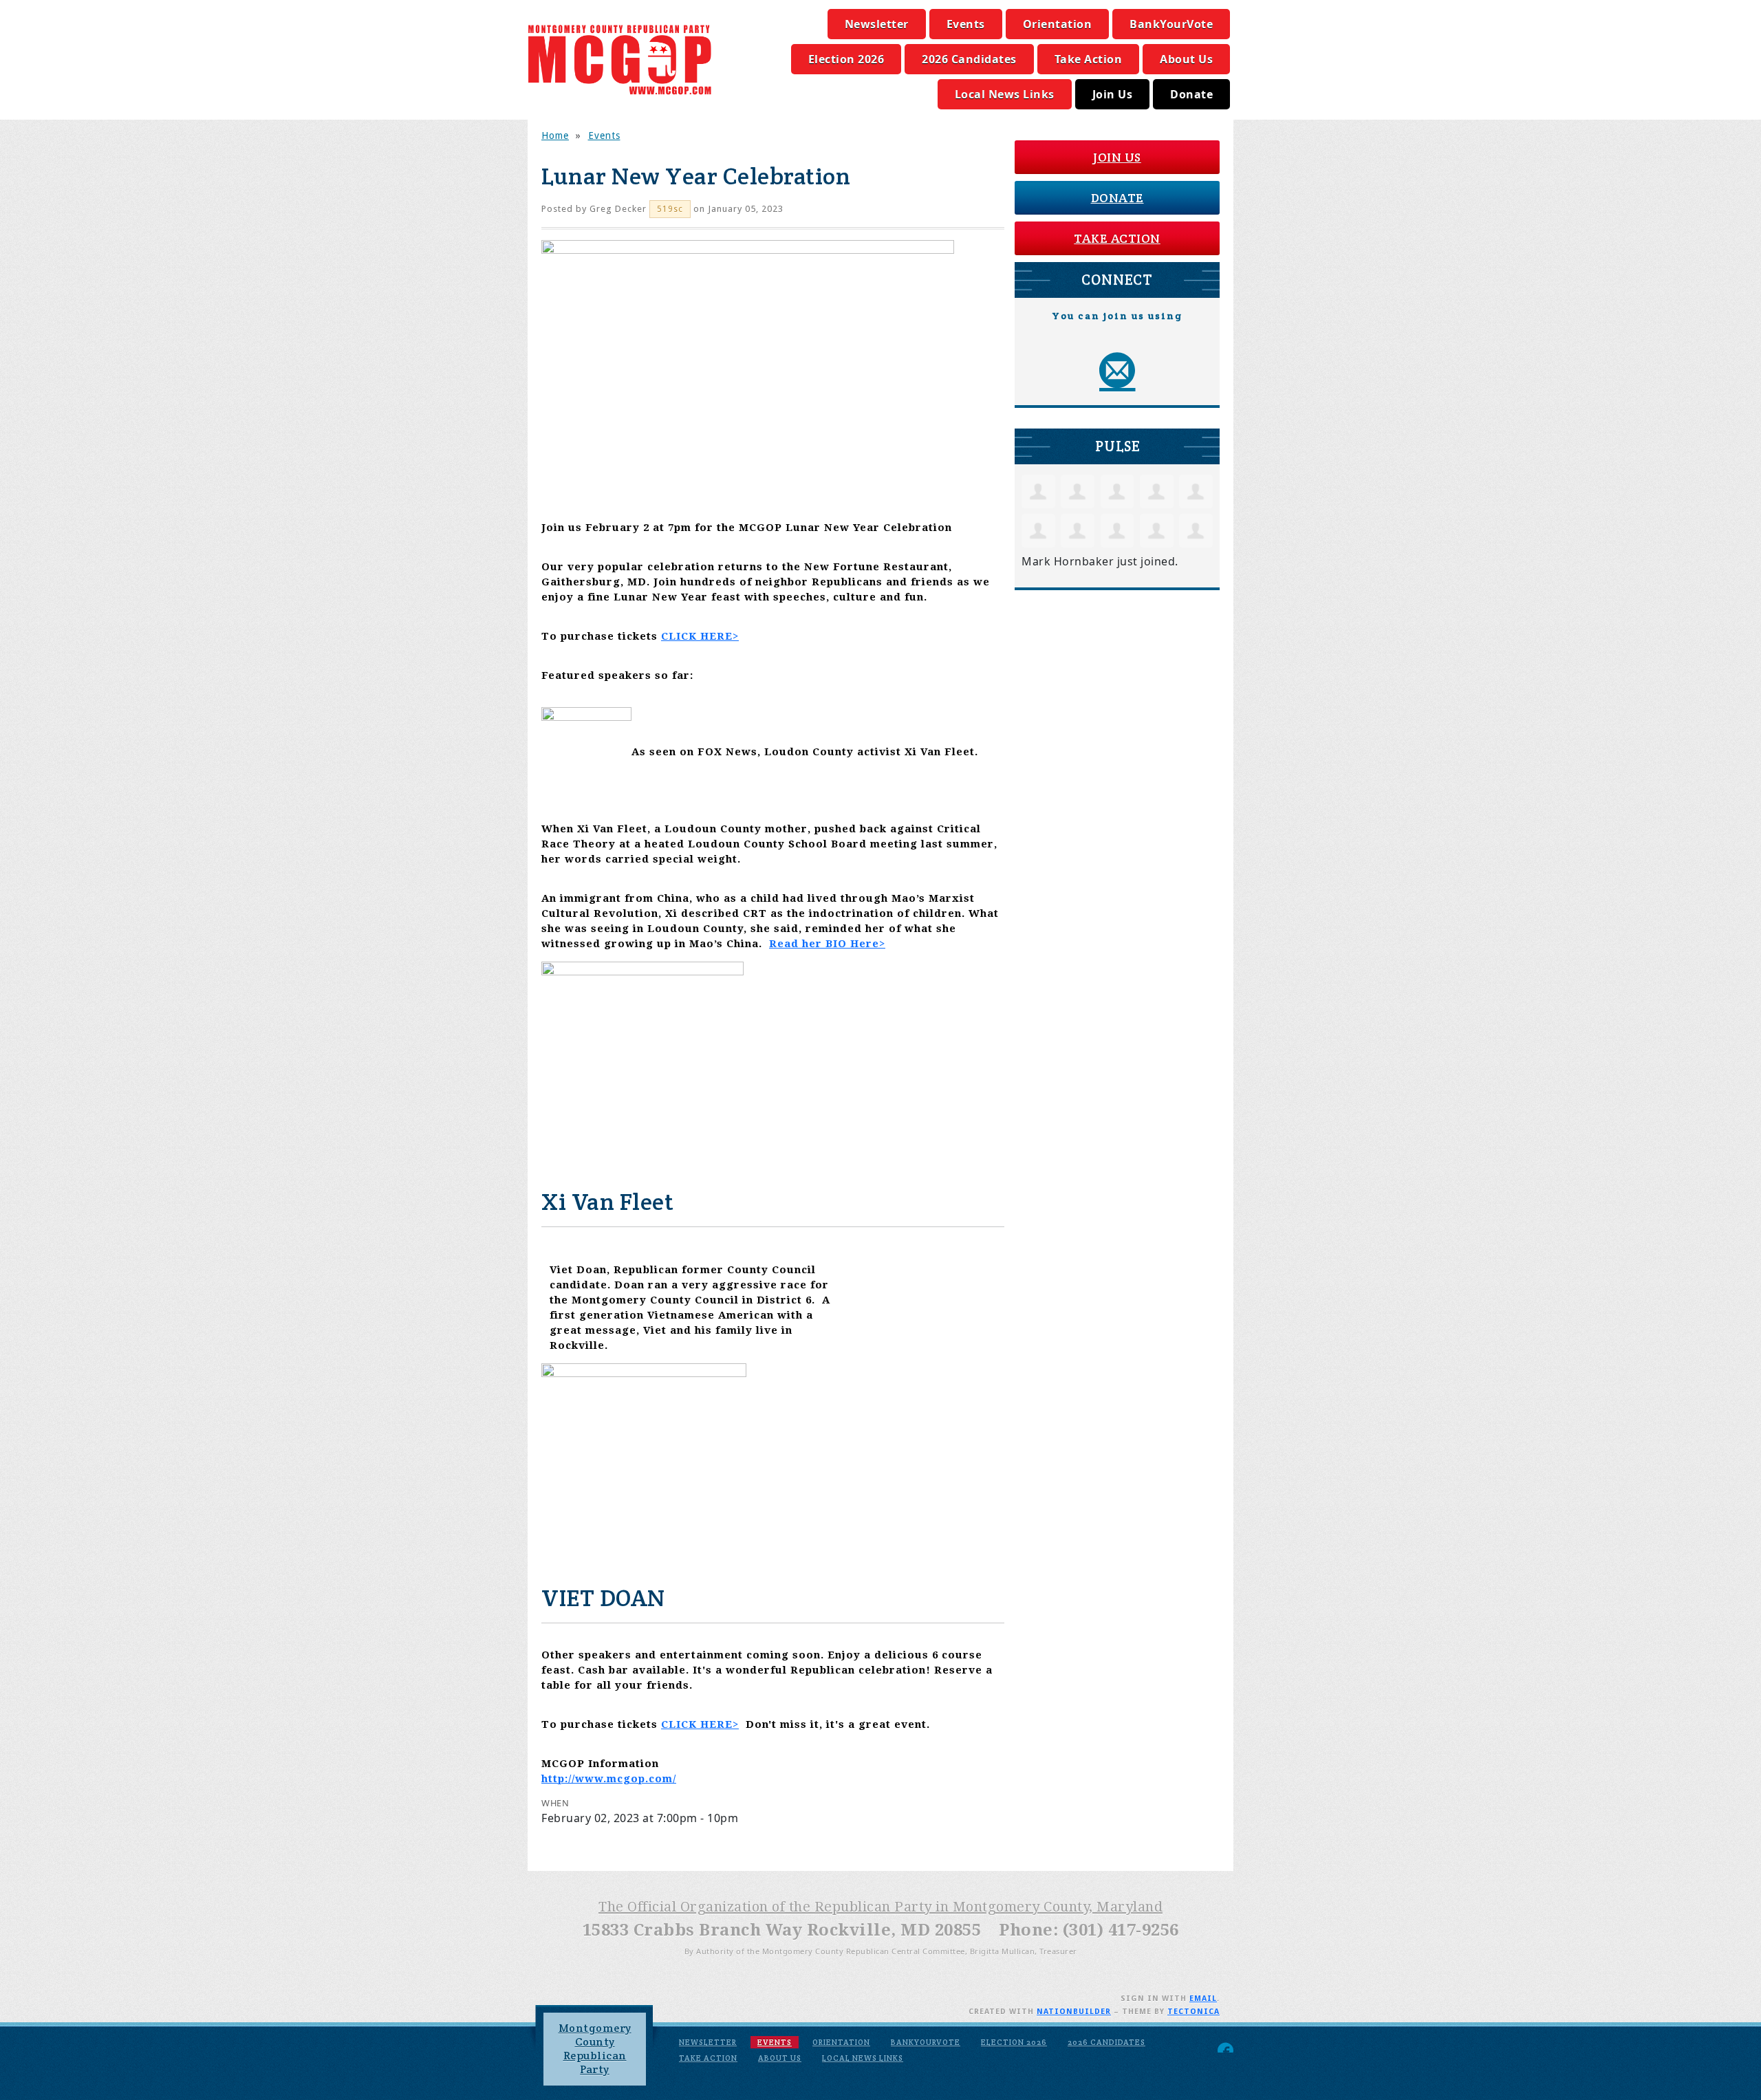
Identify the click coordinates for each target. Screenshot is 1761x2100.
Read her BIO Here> (827, 944)
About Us (1186, 59)
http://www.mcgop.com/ (609, 1779)
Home (555, 136)
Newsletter (877, 24)
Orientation (1058, 24)
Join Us (1113, 94)
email (1203, 1999)
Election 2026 (846, 59)
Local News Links (1005, 94)
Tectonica (1193, 2012)
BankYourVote (1171, 24)
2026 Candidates (969, 59)
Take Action (1089, 59)
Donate (1191, 94)
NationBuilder (1074, 2012)
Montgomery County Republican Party (595, 2049)
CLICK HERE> (700, 636)
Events (966, 24)
